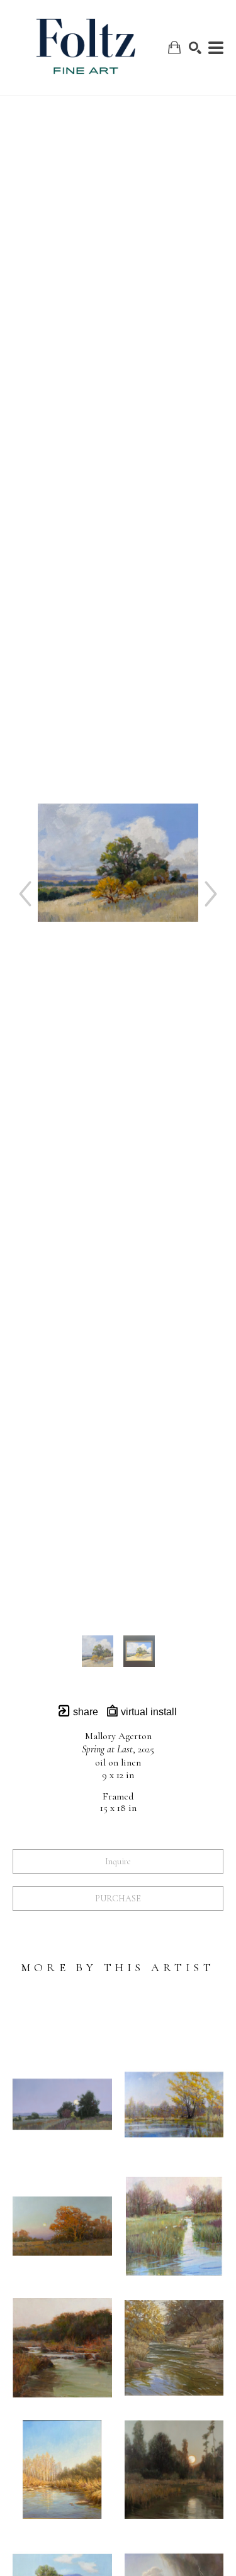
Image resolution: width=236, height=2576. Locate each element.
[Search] (195, 48)
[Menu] (216, 48)
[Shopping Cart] (174, 47)
